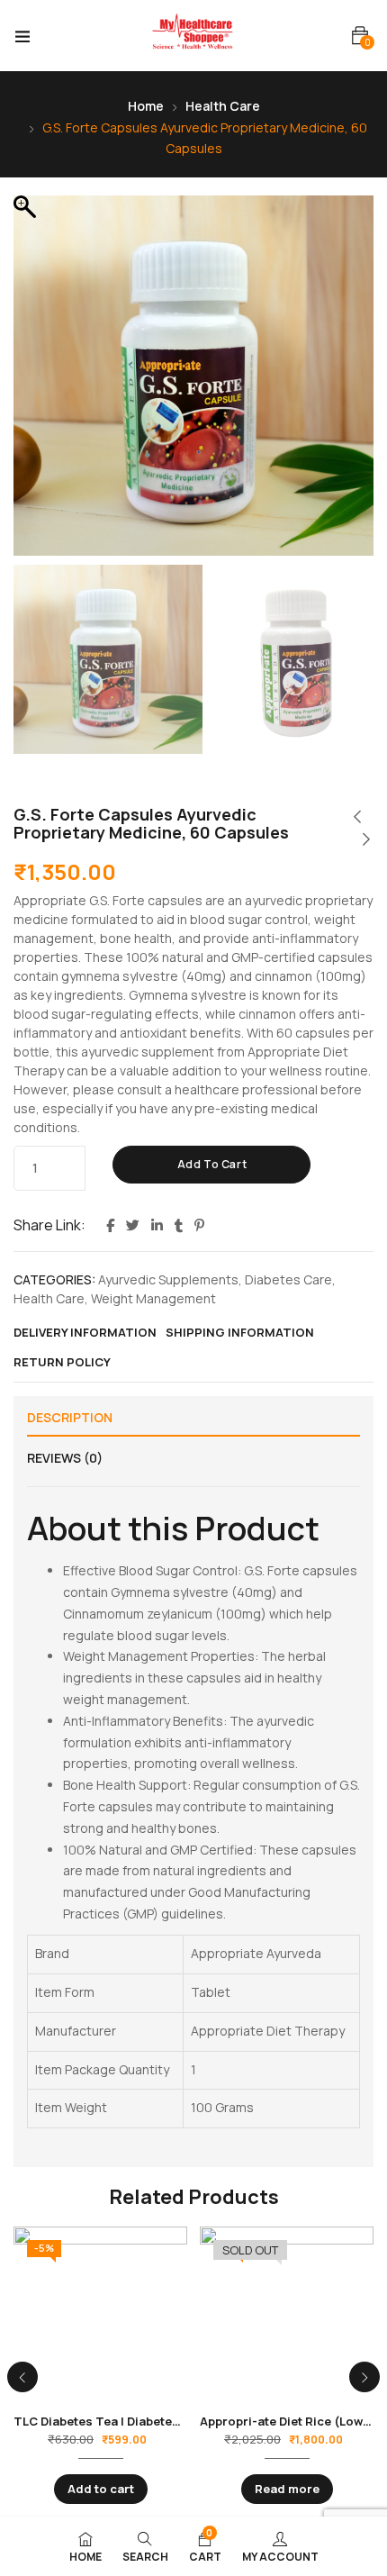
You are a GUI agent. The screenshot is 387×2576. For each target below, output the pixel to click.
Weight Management (153, 1298)
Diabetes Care (288, 1279)
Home (146, 106)
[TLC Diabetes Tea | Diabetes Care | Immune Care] (100, 2313)
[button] (360, 36)
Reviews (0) (65, 1458)
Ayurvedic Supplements (168, 1279)
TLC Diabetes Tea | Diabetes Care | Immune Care (156, 2421)
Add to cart (212, 1164)
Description (70, 1417)
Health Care (223, 106)
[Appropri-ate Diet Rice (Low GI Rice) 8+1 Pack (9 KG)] (287, 2313)
